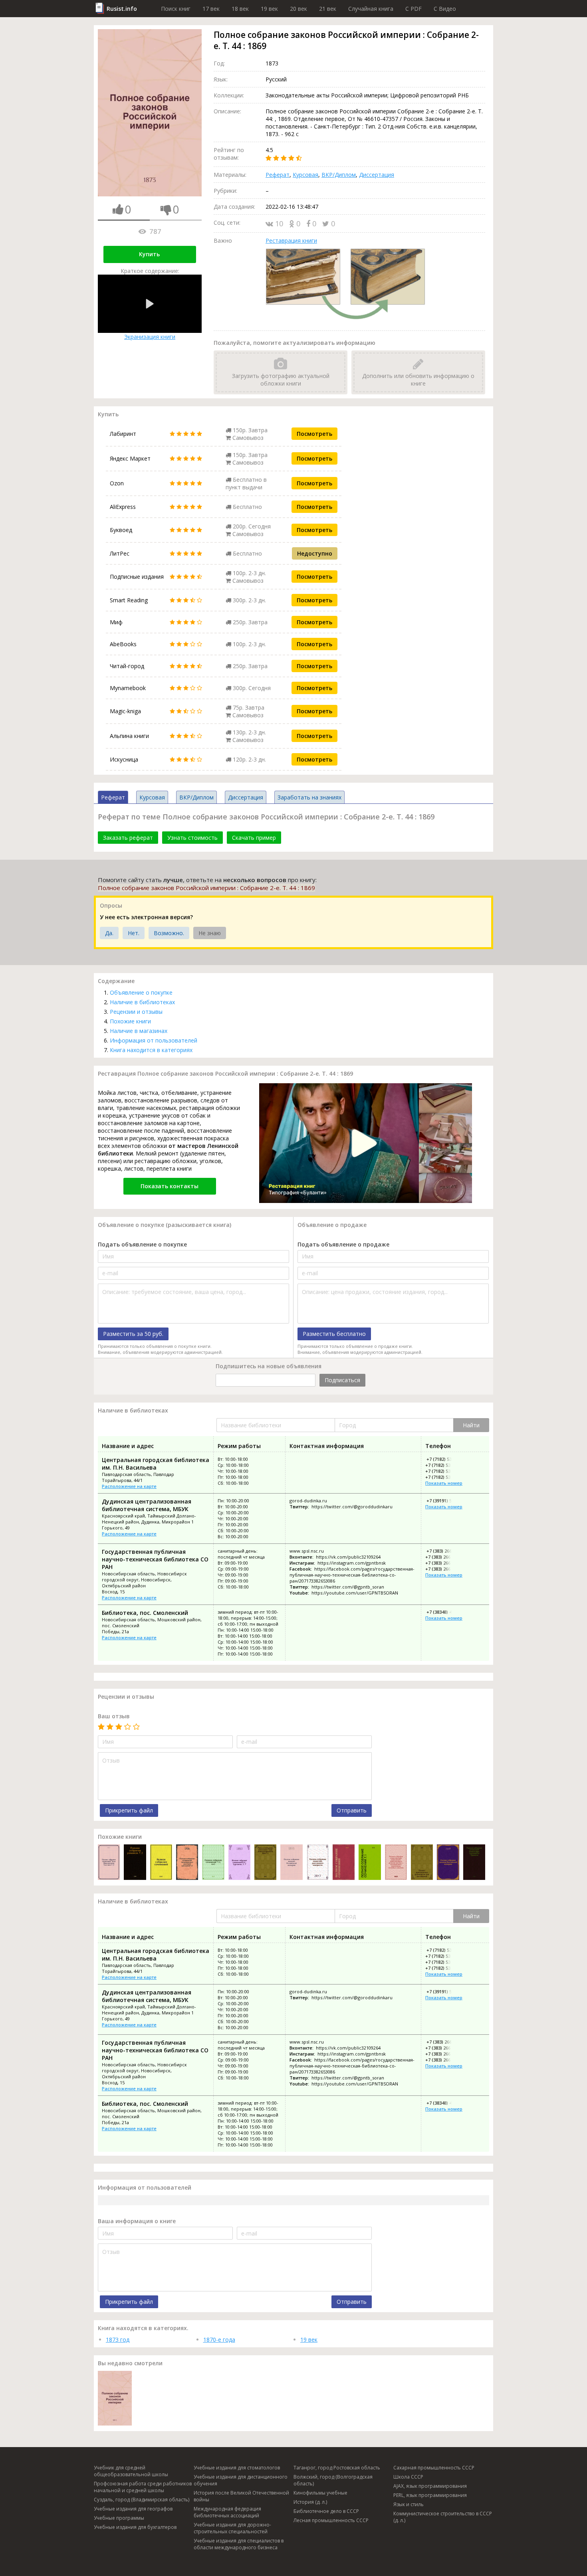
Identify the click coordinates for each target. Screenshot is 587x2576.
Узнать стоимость (192, 838)
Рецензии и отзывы (136, 1012)
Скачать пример (254, 838)
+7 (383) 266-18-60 (444, 1563)
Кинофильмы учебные (320, 2493)
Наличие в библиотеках (142, 1002)
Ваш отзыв (114, 1716)
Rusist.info (122, 9)
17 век (211, 9)
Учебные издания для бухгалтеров (135, 2527)
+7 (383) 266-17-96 (444, 1557)
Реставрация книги (291, 240)
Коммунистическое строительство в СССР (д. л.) (443, 2517)
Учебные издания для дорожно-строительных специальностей (232, 2528)
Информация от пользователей (154, 1040)
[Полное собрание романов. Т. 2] (135, 1863)
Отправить (352, 1810)
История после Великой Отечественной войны (241, 2496)
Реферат (278, 175)
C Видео (445, 9)
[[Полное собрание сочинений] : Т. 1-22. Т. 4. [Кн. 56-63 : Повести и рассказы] (161, 1863)
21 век (328, 9)
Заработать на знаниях (309, 797)
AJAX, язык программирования (430, 2486)
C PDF (413, 9)
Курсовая (305, 175)
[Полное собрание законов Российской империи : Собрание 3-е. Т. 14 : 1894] (291, 1863)
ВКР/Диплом (339, 175)
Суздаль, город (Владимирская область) (142, 2500)
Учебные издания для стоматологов (237, 2468)
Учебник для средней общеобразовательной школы (131, 2471)
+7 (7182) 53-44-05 (445, 1459)
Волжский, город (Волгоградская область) (333, 2480)
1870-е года (219, 2340)
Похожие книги (130, 1021)
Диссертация (377, 175)
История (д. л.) (310, 2502)
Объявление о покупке (141, 992)
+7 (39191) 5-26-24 (445, 1501)
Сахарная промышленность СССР (434, 2468)
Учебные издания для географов (133, 2509)
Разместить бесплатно (334, 1334)
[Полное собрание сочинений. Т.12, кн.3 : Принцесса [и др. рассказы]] (213, 1863)
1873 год (118, 2340)
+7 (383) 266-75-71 (444, 1569)
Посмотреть (314, 434)
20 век (298, 9)
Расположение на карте (129, 1486)
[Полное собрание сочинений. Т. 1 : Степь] (370, 1863)
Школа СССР (408, 2477)
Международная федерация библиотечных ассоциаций (227, 2512)
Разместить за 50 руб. (133, 1334)
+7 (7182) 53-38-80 (444, 1465)
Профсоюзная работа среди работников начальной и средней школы (143, 2487)
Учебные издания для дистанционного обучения (241, 2480)
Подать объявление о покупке (142, 1244)
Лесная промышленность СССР (331, 2520)
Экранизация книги (150, 337)
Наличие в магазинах (139, 1031)
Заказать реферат (128, 838)
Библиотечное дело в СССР (326, 2511)
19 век (269, 9)
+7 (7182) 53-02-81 (444, 1471)
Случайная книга (371, 9)
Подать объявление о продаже (343, 1244)
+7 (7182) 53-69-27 (444, 1477)
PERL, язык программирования (430, 2495)
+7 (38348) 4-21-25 (445, 1612)
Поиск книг (176, 9)
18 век (240, 9)
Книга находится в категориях (151, 1050)
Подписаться (342, 1380)
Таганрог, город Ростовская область (337, 2468)
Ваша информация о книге (137, 2221)
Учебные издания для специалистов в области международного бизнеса (239, 2544)
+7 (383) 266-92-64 (445, 1551)
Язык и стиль (409, 2504)
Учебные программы (119, 2518)
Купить (149, 254)
